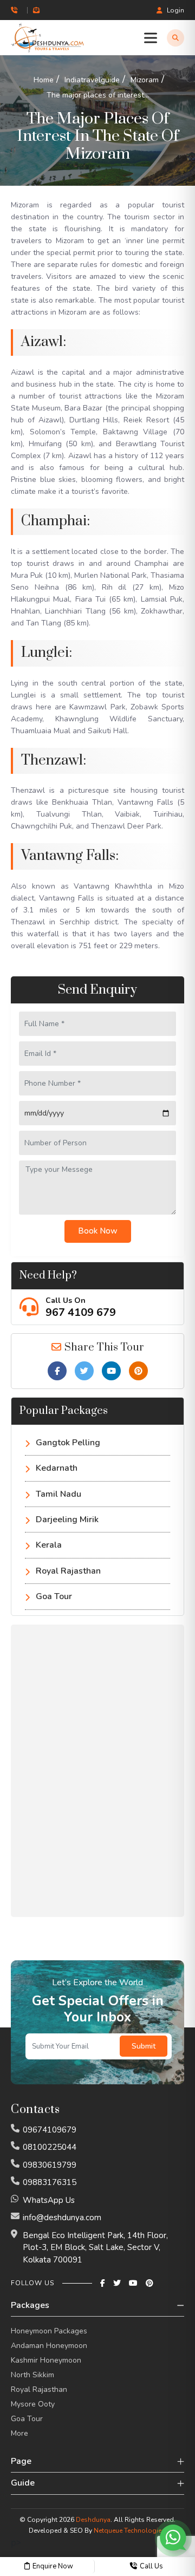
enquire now (53, 2566)
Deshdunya (93, 2520)
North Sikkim (32, 2375)
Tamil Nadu (58, 1494)
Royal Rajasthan (68, 1571)
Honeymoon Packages (49, 2331)
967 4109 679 (81, 1312)
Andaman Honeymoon (49, 2346)
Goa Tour (54, 1596)
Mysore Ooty (33, 2404)
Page (21, 2461)
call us (151, 2566)
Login (175, 10)
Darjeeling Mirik (67, 1519)
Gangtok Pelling (68, 1443)
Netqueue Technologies (129, 2531)
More (19, 2433)
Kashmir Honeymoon (46, 2360)
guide (23, 2483)
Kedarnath (57, 1468)
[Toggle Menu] (153, 38)
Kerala (49, 1545)
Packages (30, 2305)
